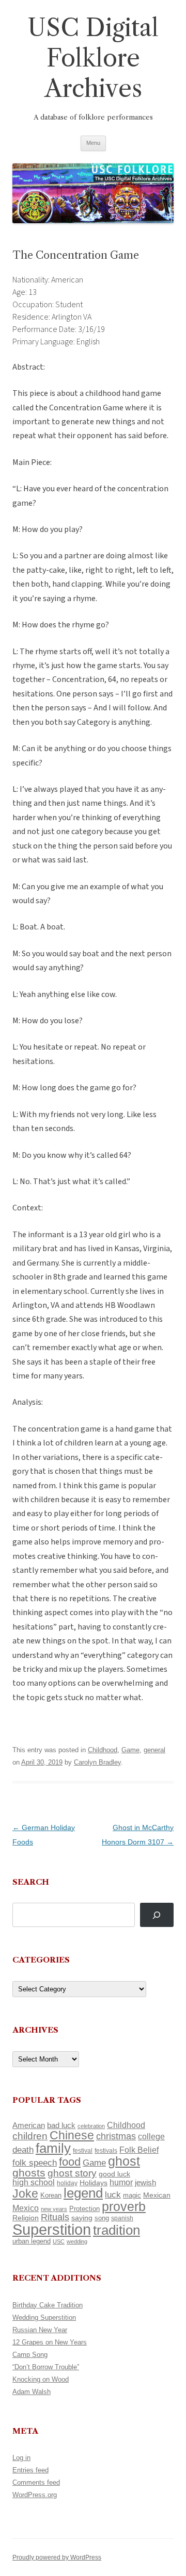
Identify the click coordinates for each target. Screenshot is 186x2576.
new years (54, 2209)
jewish (145, 2183)
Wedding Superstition (44, 2317)
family (53, 2148)
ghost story (72, 2173)
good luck (114, 2174)
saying (82, 2218)
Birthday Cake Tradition (48, 2305)
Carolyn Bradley (97, 1762)
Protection (84, 2209)
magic (132, 2195)
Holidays (94, 2183)
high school (34, 2182)
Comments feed (36, 2482)
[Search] (157, 1915)
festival (83, 2151)
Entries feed (30, 2470)
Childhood (103, 1750)
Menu (93, 143)
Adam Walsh (32, 2392)
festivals (106, 2151)
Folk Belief (139, 2150)
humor (121, 2182)
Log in (21, 2458)
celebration (91, 2126)
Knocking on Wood (41, 2379)
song (102, 2218)
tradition (117, 2230)
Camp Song (30, 2355)
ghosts (29, 2173)
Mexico (26, 2208)
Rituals (55, 2217)
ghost (124, 2161)
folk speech (35, 2163)
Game (130, 1750)
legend (83, 2193)
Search (31, 1882)
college (151, 2137)
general (154, 1750)
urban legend (32, 2241)
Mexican (157, 2195)
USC (59, 2241)
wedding (77, 2241)
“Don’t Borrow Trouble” (46, 2367)
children (30, 2136)
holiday (67, 2183)
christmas (116, 2136)
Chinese (72, 2135)
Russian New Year (40, 2330)
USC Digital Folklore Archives (93, 58)
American (29, 2125)
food (70, 2162)
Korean (51, 2195)
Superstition (52, 2229)
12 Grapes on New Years (50, 2342)
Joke (25, 2193)
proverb (124, 2206)
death (23, 2150)
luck (113, 2195)
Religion (26, 2218)
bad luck (61, 2125)
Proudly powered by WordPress (57, 2557)
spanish (122, 2218)
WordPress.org (35, 2495)
